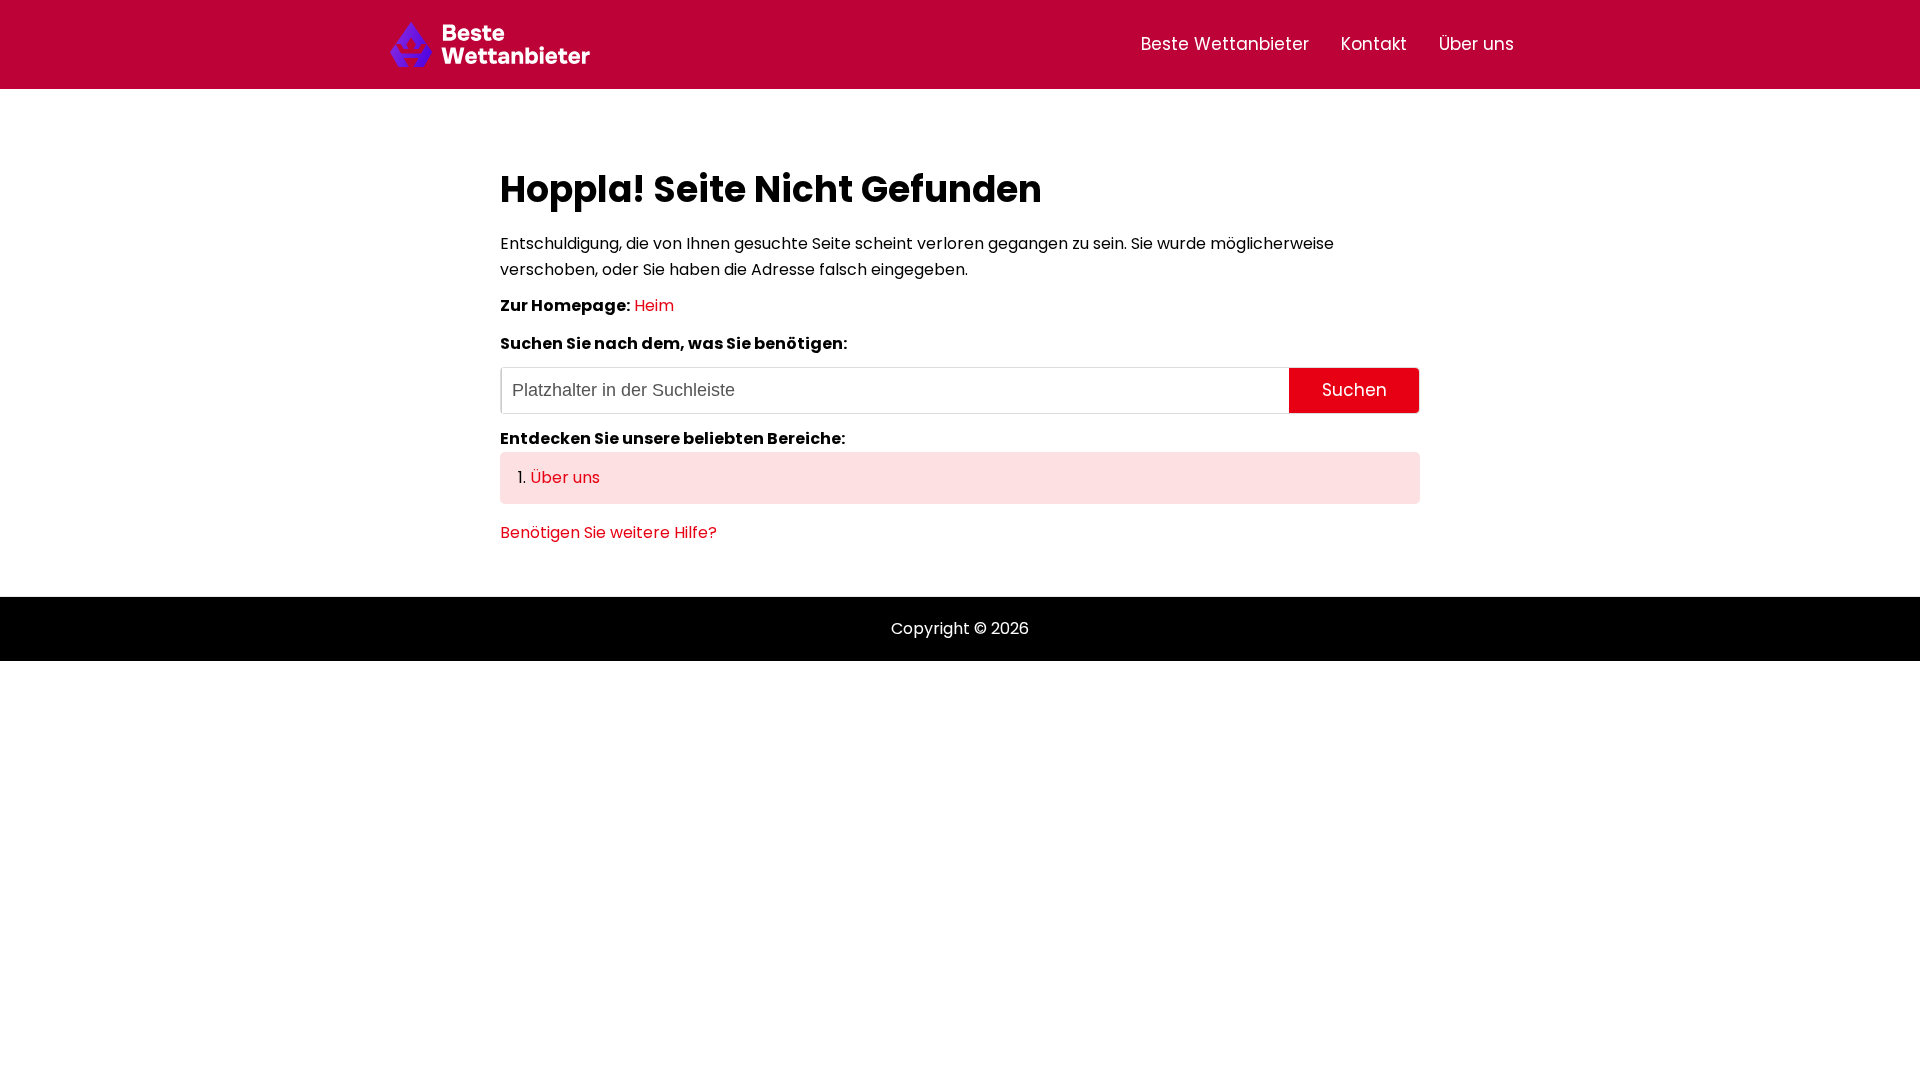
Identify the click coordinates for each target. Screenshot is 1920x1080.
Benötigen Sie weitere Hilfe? (608, 532)
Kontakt (1374, 44)
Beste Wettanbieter (1225, 44)
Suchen (1354, 390)
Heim (654, 305)
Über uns (1476, 44)
